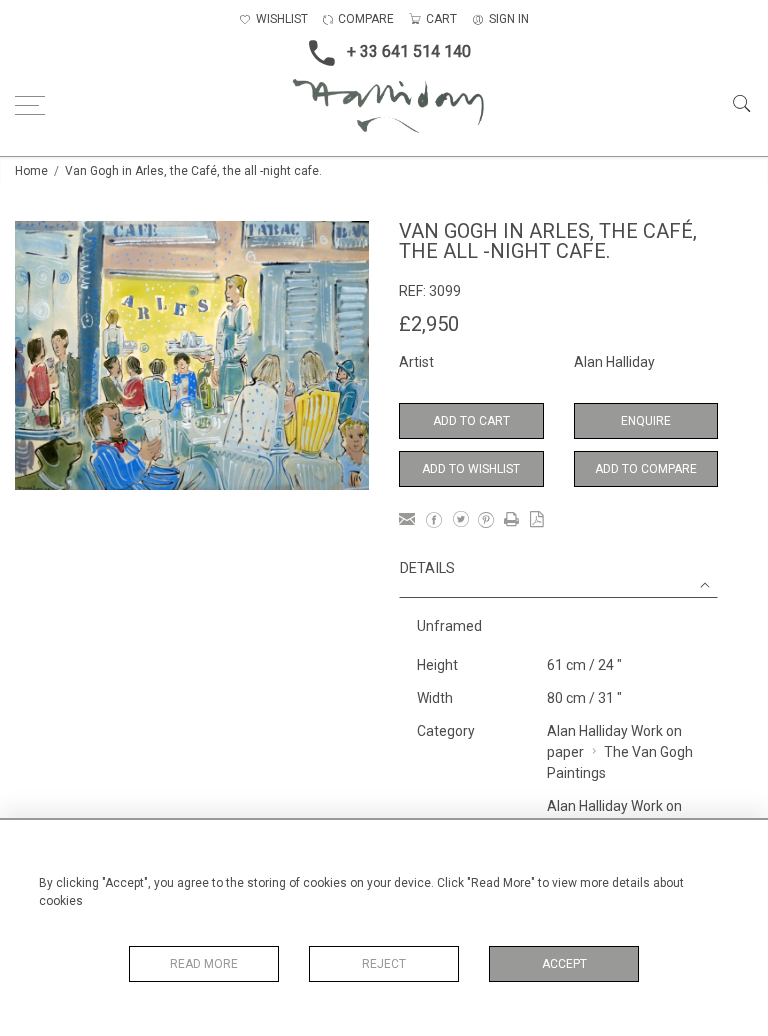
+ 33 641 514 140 (409, 51)
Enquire (646, 421)
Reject (384, 964)
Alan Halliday (614, 362)
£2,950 (429, 324)
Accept (564, 964)
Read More (204, 964)
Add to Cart (471, 421)
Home (31, 171)
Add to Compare (646, 469)
